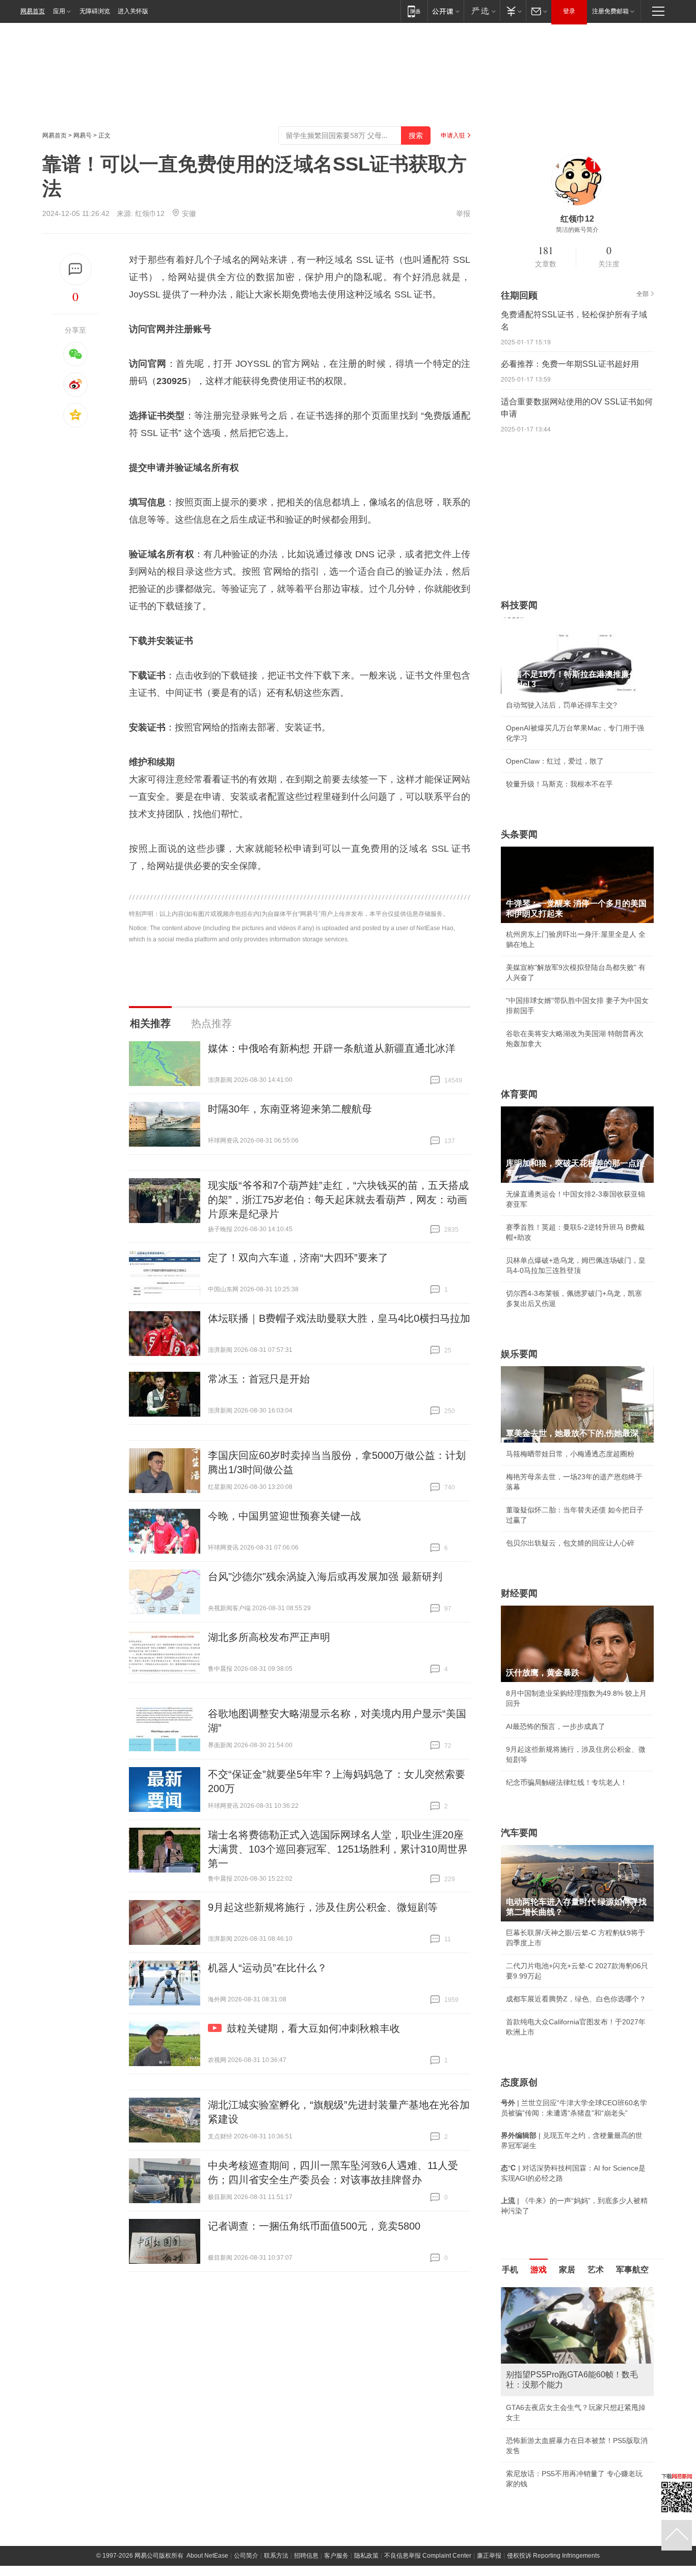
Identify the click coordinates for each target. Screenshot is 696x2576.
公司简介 (246, 2556)
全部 (643, 294)
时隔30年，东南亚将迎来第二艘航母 (290, 1109)
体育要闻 (519, 1094)
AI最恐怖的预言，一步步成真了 (556, 1726)
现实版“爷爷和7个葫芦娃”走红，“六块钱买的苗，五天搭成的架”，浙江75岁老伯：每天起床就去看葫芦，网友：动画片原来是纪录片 (338, 1200)
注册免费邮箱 (610, 11)
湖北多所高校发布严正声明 (269, 1637)
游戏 (539, 2270)
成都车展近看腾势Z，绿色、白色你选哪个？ (576, 1999)
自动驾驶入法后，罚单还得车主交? (561, 705)
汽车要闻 (519, 1833)
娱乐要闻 (519, 1354)
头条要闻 (519, 834)
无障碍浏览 (95, 11)
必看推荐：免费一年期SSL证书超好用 (570, 364)
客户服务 (336, 2556)
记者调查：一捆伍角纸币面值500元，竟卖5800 (314, 2226)
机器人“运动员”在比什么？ (267, 1968)
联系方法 (276, 2556)
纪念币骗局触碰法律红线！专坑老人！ (567, 1782)
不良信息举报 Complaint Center (428, 2556)
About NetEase (207, 2556)
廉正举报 (489, 2556)
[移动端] (414, 11)
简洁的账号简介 (577, 230)
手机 (510, 2270)
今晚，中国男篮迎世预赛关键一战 (284, 1516)
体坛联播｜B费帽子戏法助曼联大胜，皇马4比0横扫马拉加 (339, 1318)
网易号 (83, 135)
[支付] (513, 11)
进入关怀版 (133, 11)
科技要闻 (519, 605)
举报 (463, 213)
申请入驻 (453, 135)
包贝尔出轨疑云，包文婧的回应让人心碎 (570, 1543)
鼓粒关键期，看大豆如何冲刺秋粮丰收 (313, 2028)
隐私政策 (366, 2556)
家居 (567, 2270)
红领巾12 (150, 213)
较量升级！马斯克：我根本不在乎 (559, 784)
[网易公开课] (446, 11)
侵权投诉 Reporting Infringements (553, 2556)
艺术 (596, 2270)
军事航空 (632, 2270)
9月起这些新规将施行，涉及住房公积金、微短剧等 (323, 1907)
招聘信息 (306, 2556)
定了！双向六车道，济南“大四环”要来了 (298, 1258)
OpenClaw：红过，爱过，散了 (555, 761)
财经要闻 (519, 1593)
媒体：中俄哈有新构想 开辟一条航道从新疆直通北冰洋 (332, 1048)
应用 (59, 11)
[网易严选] (482, 11)
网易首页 (33, 11)
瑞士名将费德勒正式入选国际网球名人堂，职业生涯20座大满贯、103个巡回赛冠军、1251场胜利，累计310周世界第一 (338, 1849)
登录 (569, 11)
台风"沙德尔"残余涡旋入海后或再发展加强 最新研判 (325, 1577)
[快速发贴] (76, 269)
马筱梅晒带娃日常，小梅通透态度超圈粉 (570, 1454)
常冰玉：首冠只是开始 (259, 1379)
